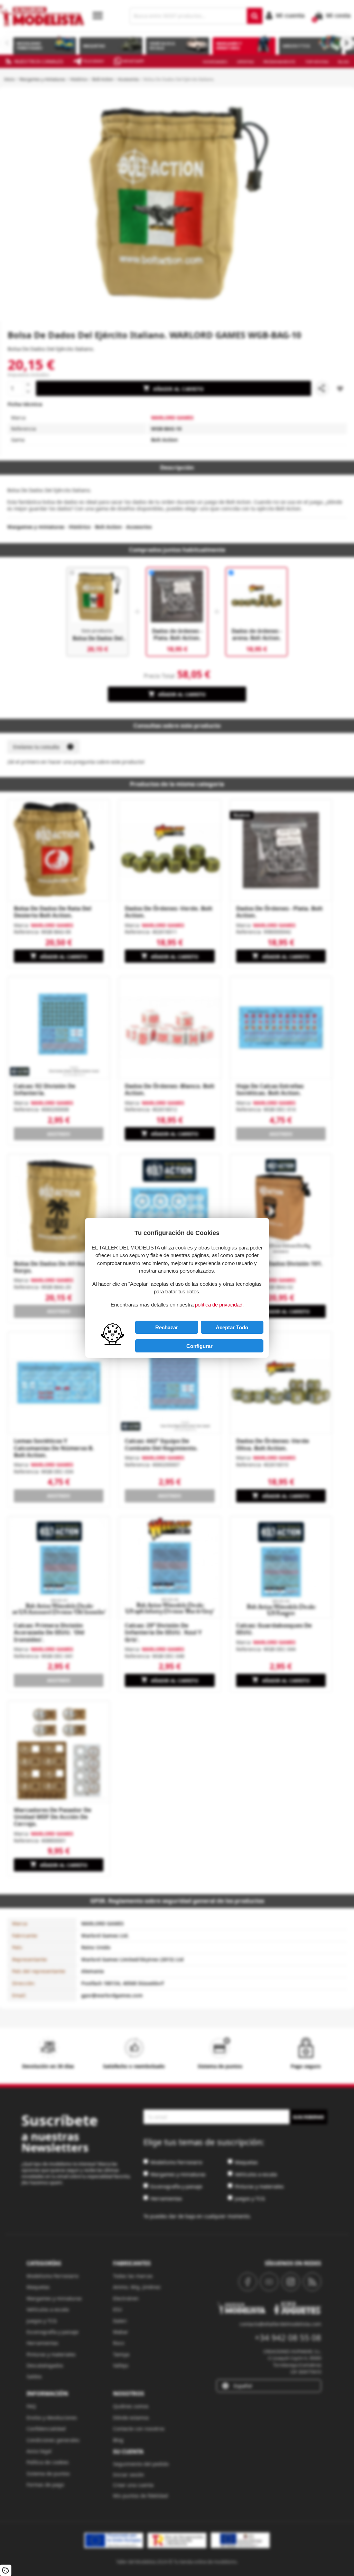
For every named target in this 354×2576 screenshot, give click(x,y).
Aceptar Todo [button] (232, 1327)
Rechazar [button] (167, 1327)
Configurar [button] (199, 1346)
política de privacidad (219, 1305)
